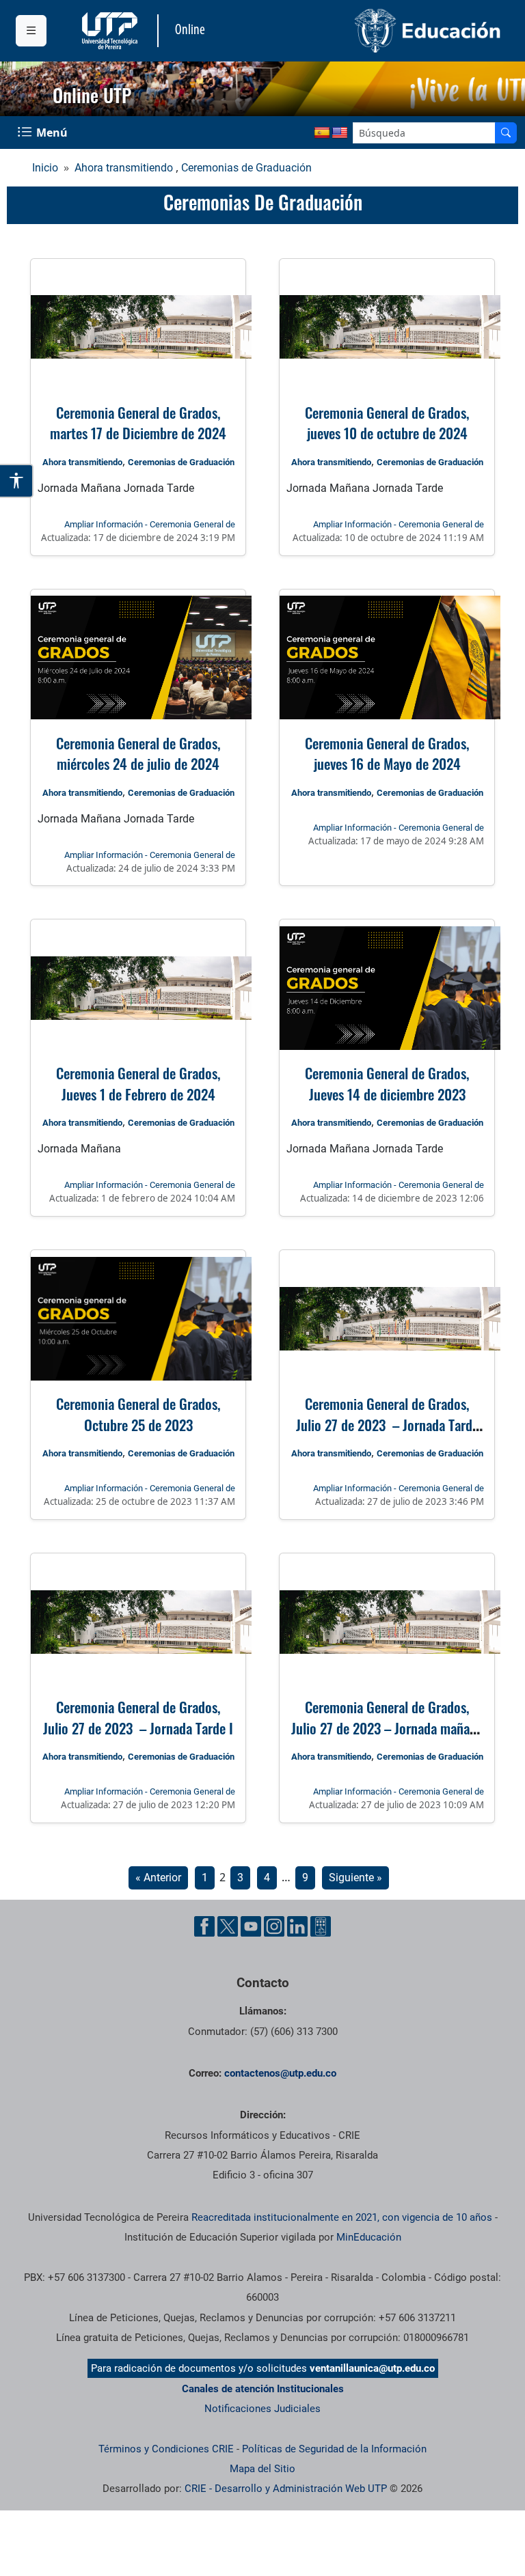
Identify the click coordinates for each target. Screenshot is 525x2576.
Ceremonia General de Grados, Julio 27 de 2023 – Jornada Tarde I (138, 1717)
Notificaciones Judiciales (262, 2409)
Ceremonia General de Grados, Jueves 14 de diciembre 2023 (387, 1083)
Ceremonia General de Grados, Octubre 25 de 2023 (138, 1414)
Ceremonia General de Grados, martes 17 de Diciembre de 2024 (138, 423)
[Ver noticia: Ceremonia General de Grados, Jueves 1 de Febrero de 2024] (138, 988)
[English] (340, 133)
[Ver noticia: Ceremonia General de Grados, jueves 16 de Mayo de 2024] (387, 658)
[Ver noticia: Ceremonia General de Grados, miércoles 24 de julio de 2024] (138, 658)
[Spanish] (322, 133)
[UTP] (111, 31)
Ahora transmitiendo (124, 168)
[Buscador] (506, 133)
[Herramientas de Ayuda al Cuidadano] (321, 1926)
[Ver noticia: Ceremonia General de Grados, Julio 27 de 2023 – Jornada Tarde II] (387, 1318)
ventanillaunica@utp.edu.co (372, 2368)
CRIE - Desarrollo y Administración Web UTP (286, 2489)
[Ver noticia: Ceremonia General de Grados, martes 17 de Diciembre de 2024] (138, 327)
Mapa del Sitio (262, 2469)
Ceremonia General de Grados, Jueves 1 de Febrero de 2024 (138, 1083)
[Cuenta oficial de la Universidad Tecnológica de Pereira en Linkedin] (297, 1926)
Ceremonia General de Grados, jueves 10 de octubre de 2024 (387, 423)
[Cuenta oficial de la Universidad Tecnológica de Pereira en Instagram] (274, 1926)
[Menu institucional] (31, 31)
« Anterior (158, 1878)
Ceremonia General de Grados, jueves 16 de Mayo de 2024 (387, 753)
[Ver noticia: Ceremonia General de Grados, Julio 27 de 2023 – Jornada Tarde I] (138, 1622)
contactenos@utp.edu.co (280, 2073)
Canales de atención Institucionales (263, 2389)
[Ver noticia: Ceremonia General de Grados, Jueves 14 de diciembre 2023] (387, 988)
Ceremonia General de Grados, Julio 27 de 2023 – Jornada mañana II (387, 1728)
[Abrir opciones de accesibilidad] (17, 481)
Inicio (45, 168)
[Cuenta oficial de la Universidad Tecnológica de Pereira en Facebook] (204, 1926)
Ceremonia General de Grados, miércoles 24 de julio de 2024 (138, 753)
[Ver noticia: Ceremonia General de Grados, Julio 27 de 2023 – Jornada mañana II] (387, 1622)
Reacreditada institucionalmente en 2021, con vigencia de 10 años (342, 2217)
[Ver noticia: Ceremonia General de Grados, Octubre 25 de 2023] (138, 1318)
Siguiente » (355, 1878)
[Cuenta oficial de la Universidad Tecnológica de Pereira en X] (228, 1926)
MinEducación (369, 2237)
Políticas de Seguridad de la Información (334, 2449)
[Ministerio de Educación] (386, 31)
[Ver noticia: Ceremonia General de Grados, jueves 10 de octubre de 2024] (387, 327)
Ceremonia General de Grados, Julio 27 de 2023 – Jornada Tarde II (387, 1424)
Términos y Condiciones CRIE (166, 2449)
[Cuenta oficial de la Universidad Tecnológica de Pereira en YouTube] (251, 1926)
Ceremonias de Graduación (246, 168)
